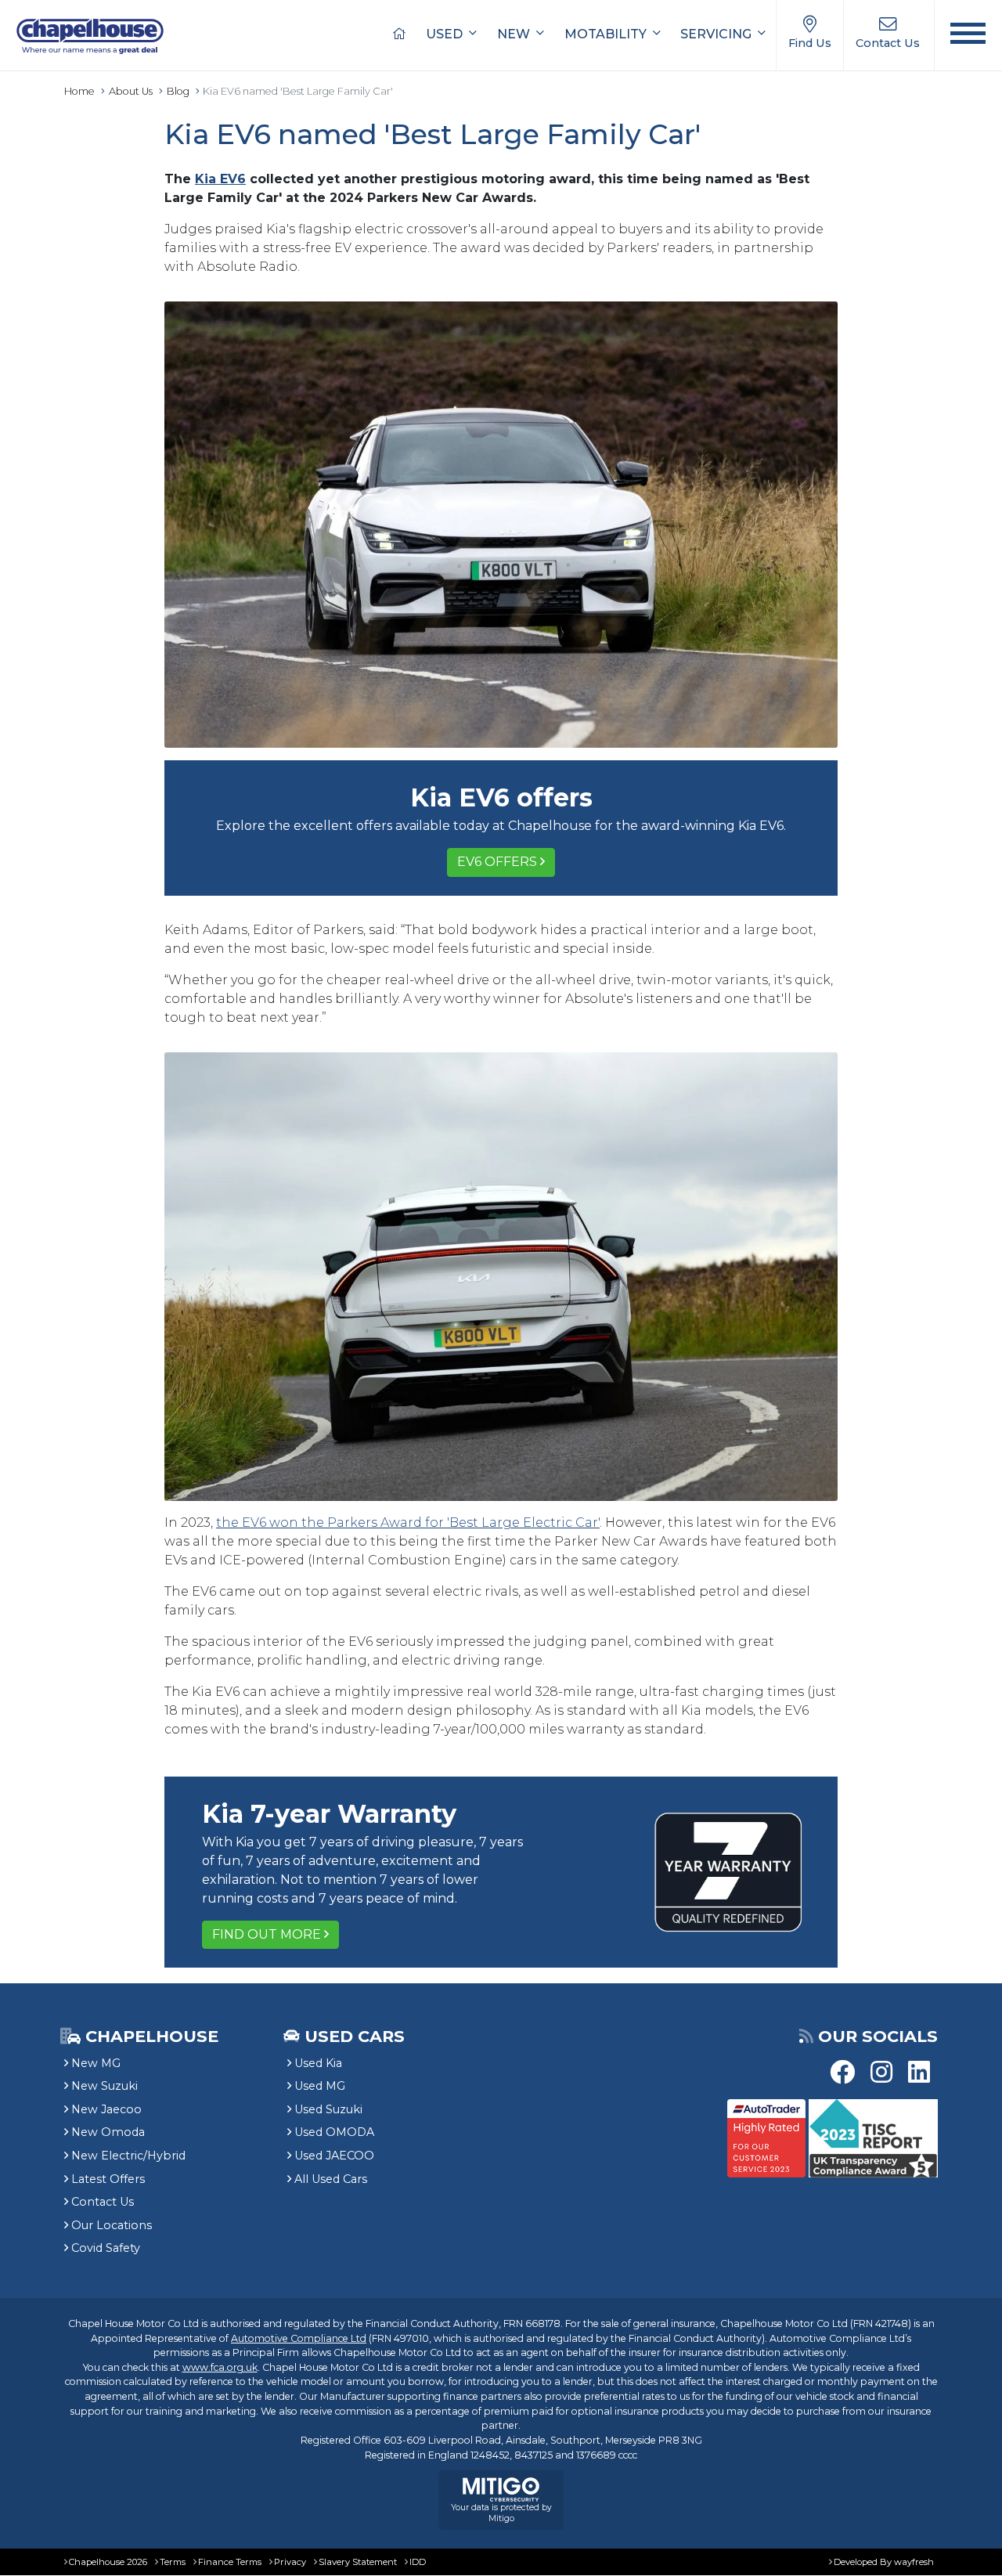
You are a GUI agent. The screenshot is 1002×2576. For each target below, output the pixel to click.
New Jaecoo (106, 2109)
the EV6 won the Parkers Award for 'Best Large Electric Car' (408, 1523)
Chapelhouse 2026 (108, 2562)
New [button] (515, 34)
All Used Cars (331, 2179)
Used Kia (318, 2063)
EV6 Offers (497, 862)
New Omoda (108, 2132)
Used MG (320, 2086)
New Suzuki (105, 2086)
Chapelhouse (150, 2036)
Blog (178, 91)
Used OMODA (334, 2132)
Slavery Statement (358, 2562)
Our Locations (112, 2225)
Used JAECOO (334, 2156)
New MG (96, 2063)
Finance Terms (230, 2562)
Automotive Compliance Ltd (299, 2338)
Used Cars (355, 2036)
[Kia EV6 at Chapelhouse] (501, 524)
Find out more (267, 1934)
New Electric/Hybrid (128, 2156)
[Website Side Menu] (968, 36)
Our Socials (878, 2036)
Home (79, 91)
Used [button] (446, 34)
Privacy (290, 2562)
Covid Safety (106, 2248)
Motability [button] (607, 34)
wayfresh (914, 2562)
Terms (173, 2562)
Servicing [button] (717, 34)
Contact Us (103, 2202)
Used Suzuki (328, 2109)
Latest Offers (108, 2179)
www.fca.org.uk (220, 2367)
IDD (418, 2562)
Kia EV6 (220, 179)
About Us (131, 91)
